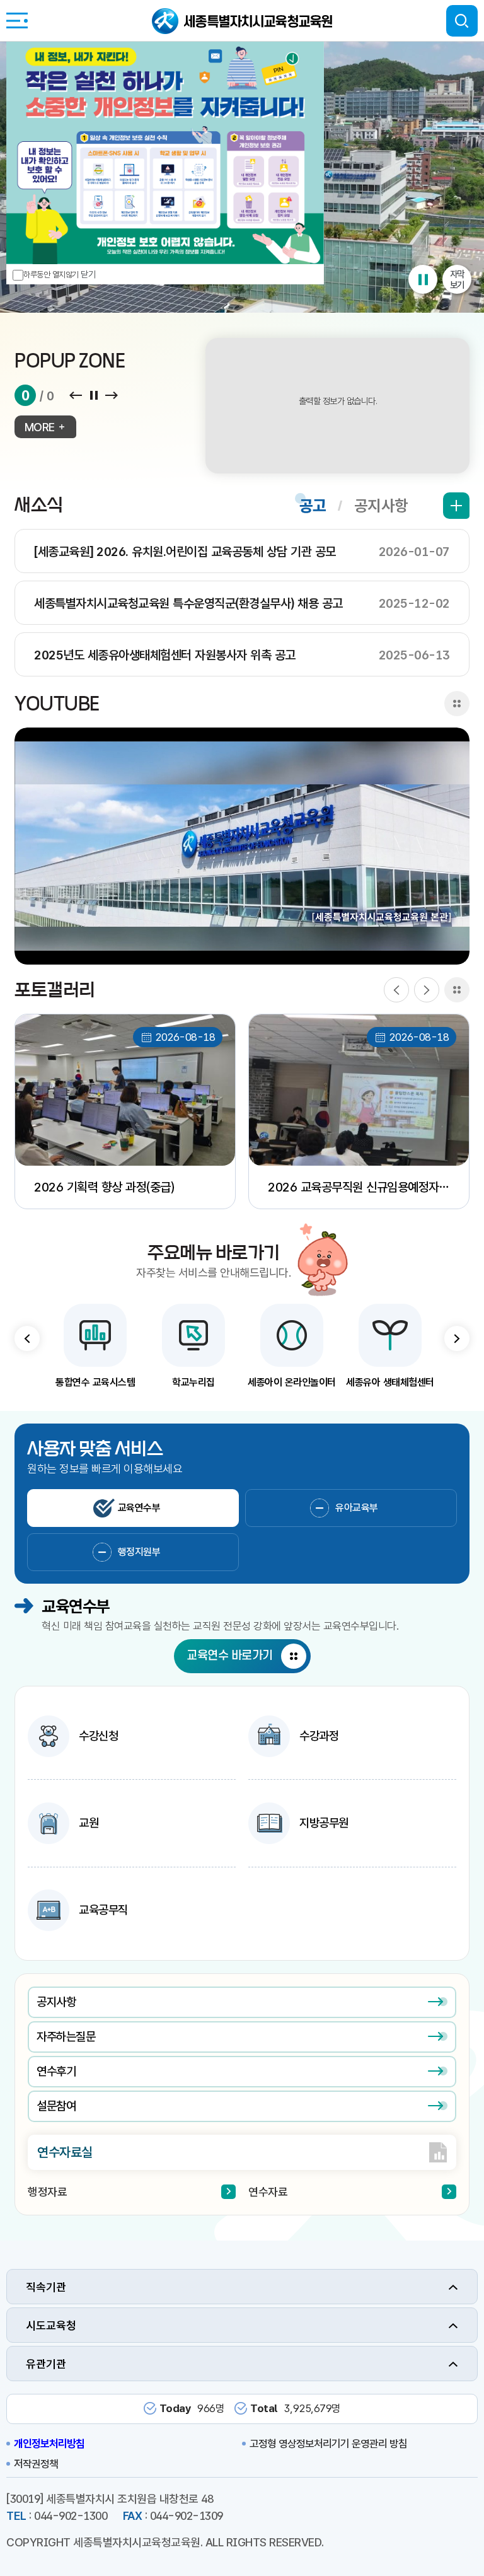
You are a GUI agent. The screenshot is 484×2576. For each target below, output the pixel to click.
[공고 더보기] (456, 506)
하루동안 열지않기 (51, 275)
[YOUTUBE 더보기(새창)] (457, 704)
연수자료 (268, 2192)
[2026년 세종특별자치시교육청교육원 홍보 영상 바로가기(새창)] (242, 846)
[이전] (396, 990)
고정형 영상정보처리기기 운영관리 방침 (328, 2444)
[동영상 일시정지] (423, 279)
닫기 (88, 274)
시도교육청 (51, 2325)
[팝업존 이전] (75, 396)
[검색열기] (462, 21)
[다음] (427, 990)
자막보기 (457, 279)
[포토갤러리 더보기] (457, 990)
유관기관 (46, 2364)
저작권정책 (36, 2464)
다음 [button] (457, 1338)
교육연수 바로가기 (230, 1656)
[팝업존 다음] (112, 396)
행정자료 (47, 2192)
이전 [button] (27, 1338)
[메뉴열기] (17, 20)
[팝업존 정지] (94, 396)
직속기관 (46, 2287)
